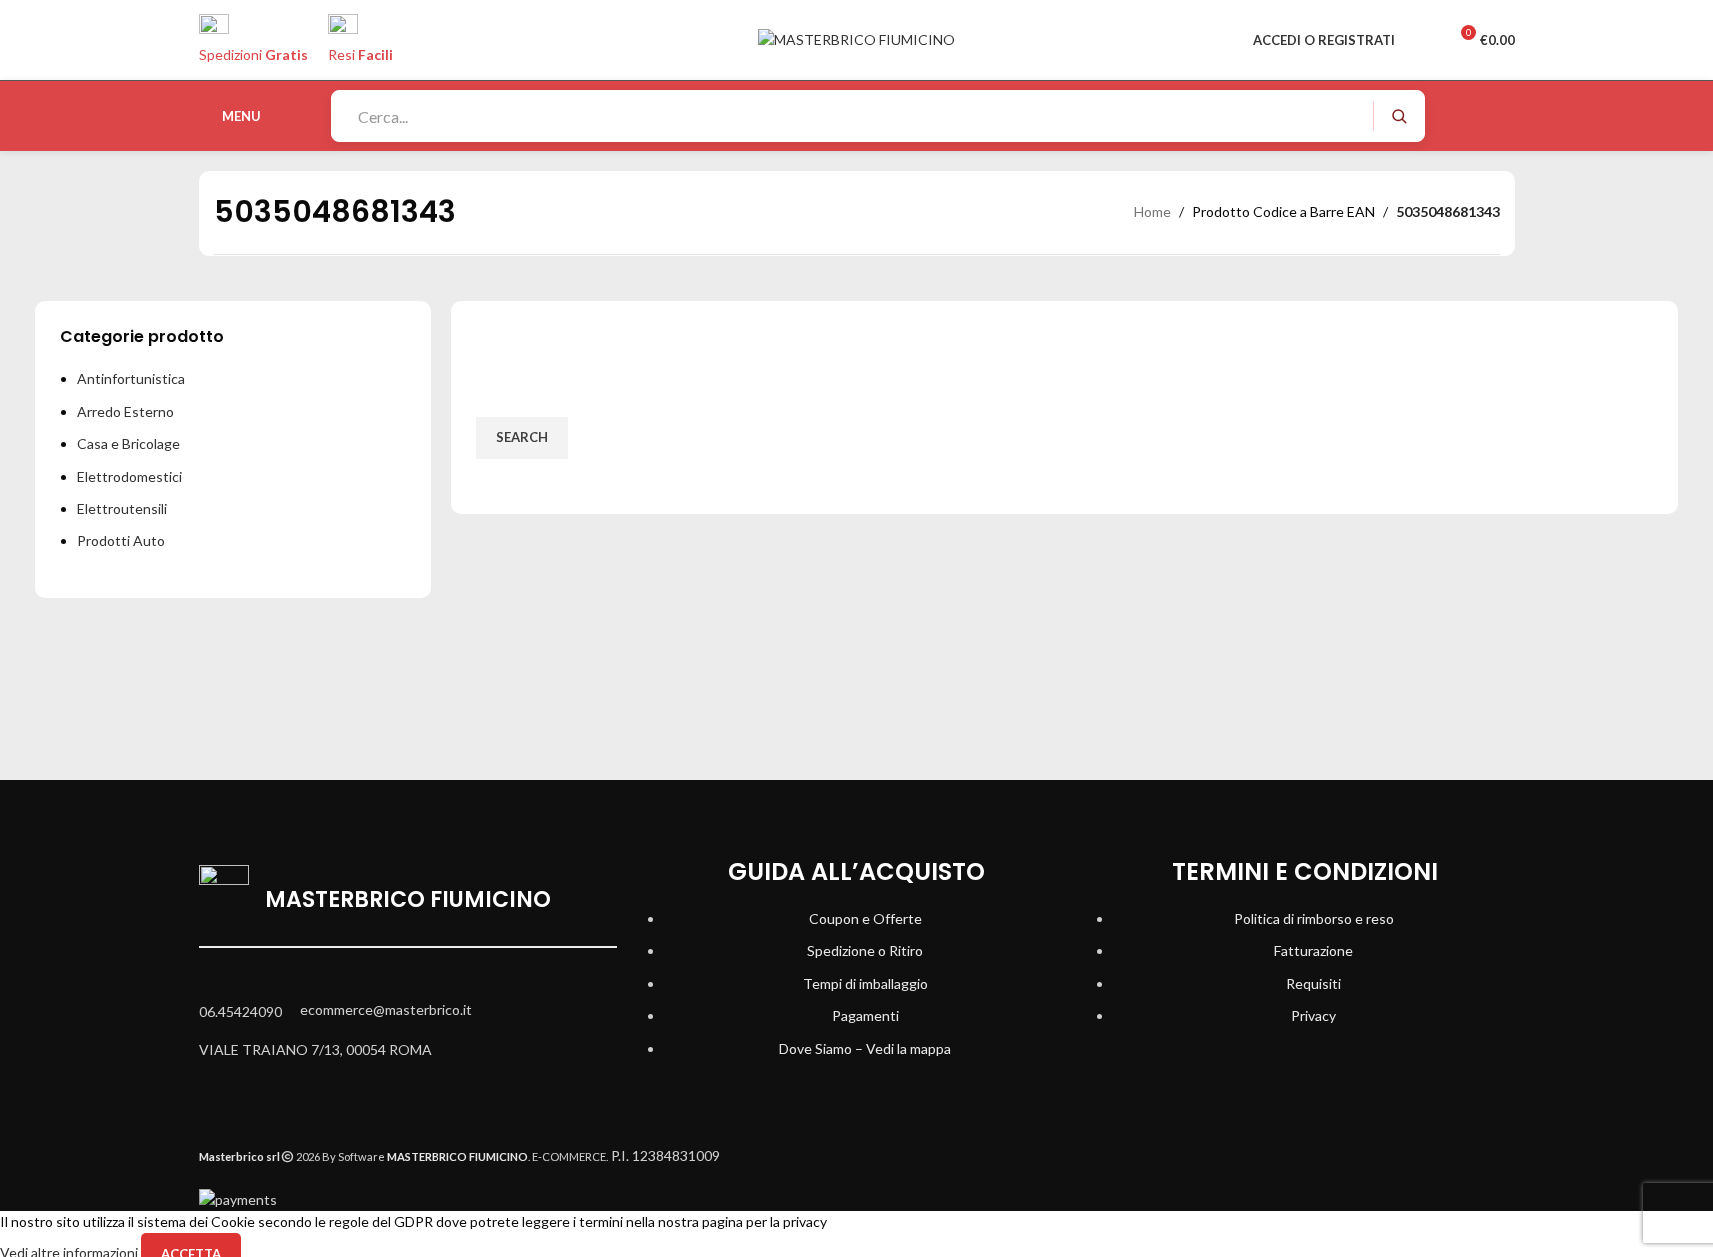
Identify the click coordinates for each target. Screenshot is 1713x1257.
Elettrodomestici (129, 476)
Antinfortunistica (131, 378)
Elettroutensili (122, 508)
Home (1152, 211)
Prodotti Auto (121, 540)
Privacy (1313, 1015)
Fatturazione (1313, 950)
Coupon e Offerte (865, 918)
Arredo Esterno (125, 411)
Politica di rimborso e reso (1314, 918)
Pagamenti (865, 1015)
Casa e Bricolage (128, 443)
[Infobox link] (856, 75)
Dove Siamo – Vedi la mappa (865, 1048)
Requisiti (1313, 983)
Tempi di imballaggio (865, 983)
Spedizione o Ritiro (865, 950)
